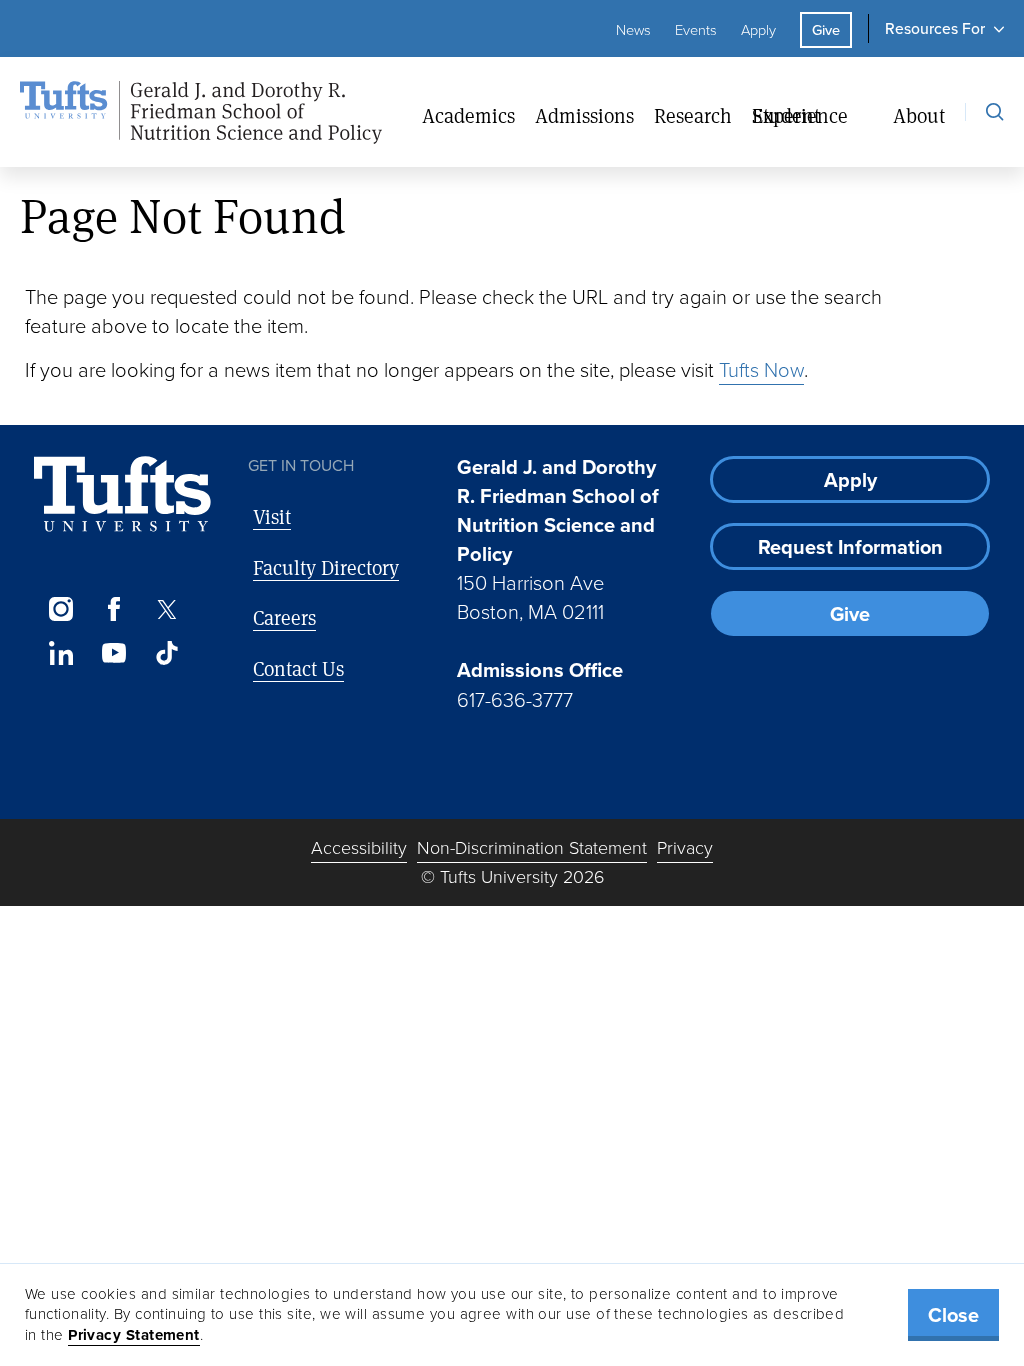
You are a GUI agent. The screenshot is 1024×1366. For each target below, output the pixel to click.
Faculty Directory (326, 567)
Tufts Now (761, 370)
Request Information (850, 547)
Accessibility (359, 848)
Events (696, 30)
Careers (284, 617)
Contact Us (298, 668)
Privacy (685, 848)
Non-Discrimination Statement (532, 848)
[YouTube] (113, 653)
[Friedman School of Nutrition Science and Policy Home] (221, 112)
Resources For (935, 28)
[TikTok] (167, 653)
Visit (272, 516)
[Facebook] (113, 609)
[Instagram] (60, 609)
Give (826, 30)
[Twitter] (167, 609)
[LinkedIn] (60, 653)
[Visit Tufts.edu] (122, 494)
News (633, 30)
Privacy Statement (134, 1335)
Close (953, 1315)
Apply (758, 30)
